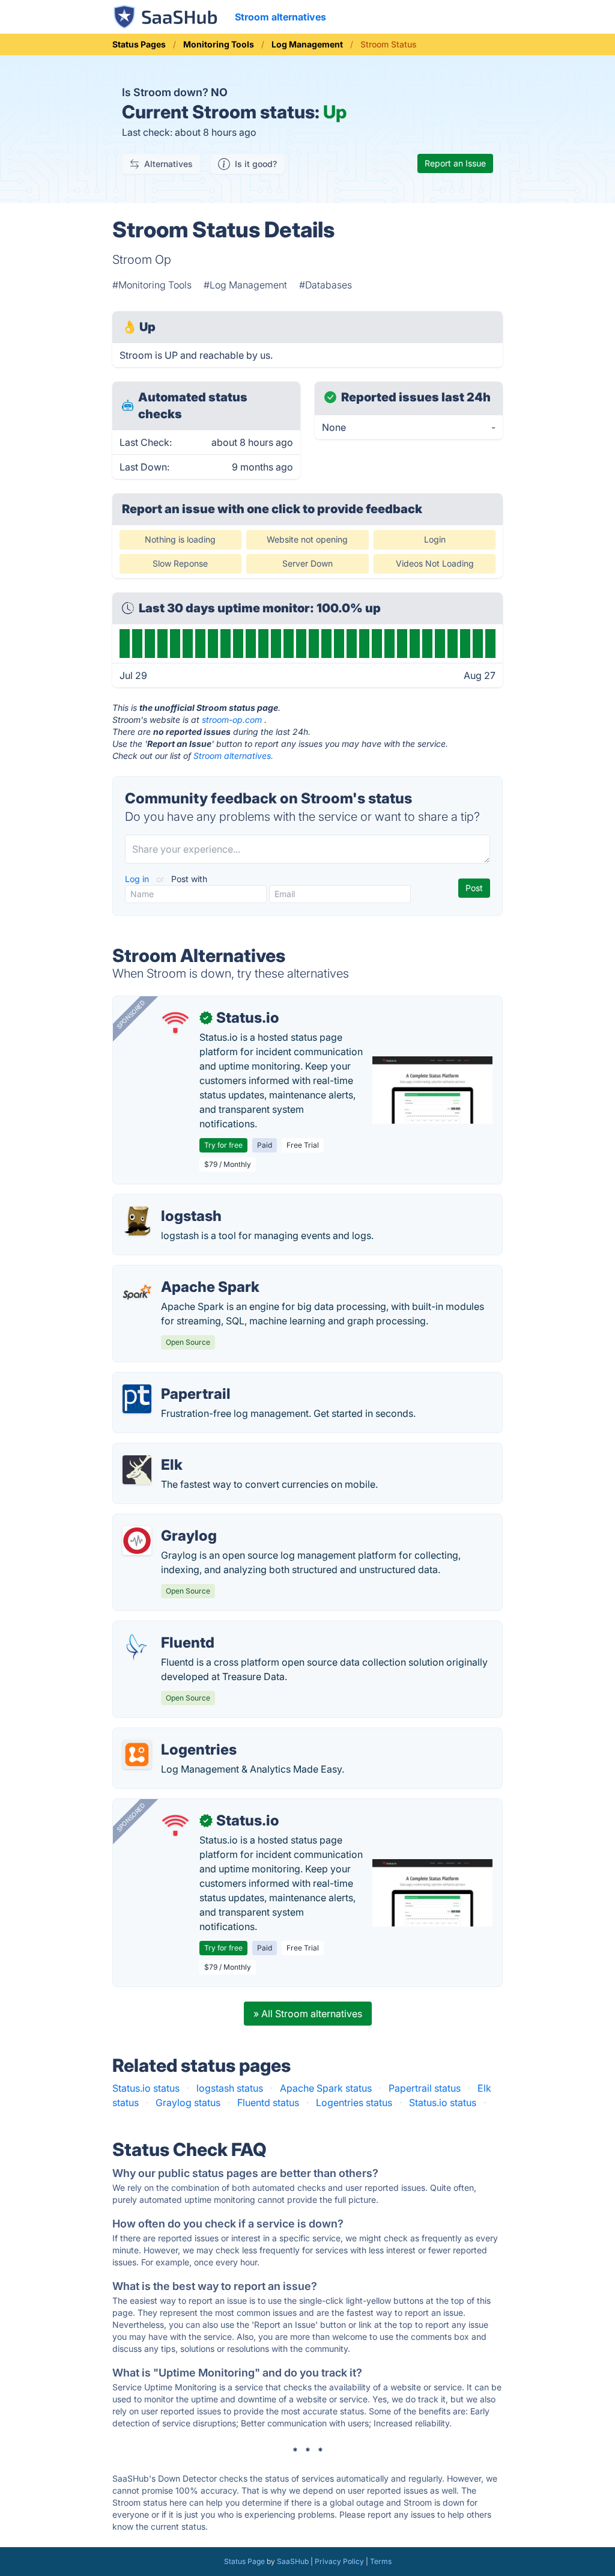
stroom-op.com (232, 720)
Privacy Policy (339, 2561)
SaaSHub (293, 2561)
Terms (381, 2561)
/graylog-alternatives (170, 1521)
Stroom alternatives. (233, 756)
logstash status (230, 2088)
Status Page (244, 2561)
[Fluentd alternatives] (137, 1648)
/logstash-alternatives (171, 1202)
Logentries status (354, 2103)
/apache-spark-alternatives (183, 1273)
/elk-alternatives (159, 1451)
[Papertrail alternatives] (137, 1399)
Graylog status (188, 2103)
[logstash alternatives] (137, 1221)
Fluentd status (268, 2103)
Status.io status (146, 2088)
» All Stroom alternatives (308, 2014)
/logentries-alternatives (174, 1735)
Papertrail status (425, 2088)
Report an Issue (455, 163)
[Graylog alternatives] (137, 1541)
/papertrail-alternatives (174, 1380)
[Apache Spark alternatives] (137, 1292)
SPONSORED (131, 1014)
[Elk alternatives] (137, 1470)
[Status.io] (175, 1023)
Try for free (223, 1145)
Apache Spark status (326, 2088)
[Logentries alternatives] (137, 1755)
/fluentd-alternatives (168, 1628)
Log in (138, 879)
